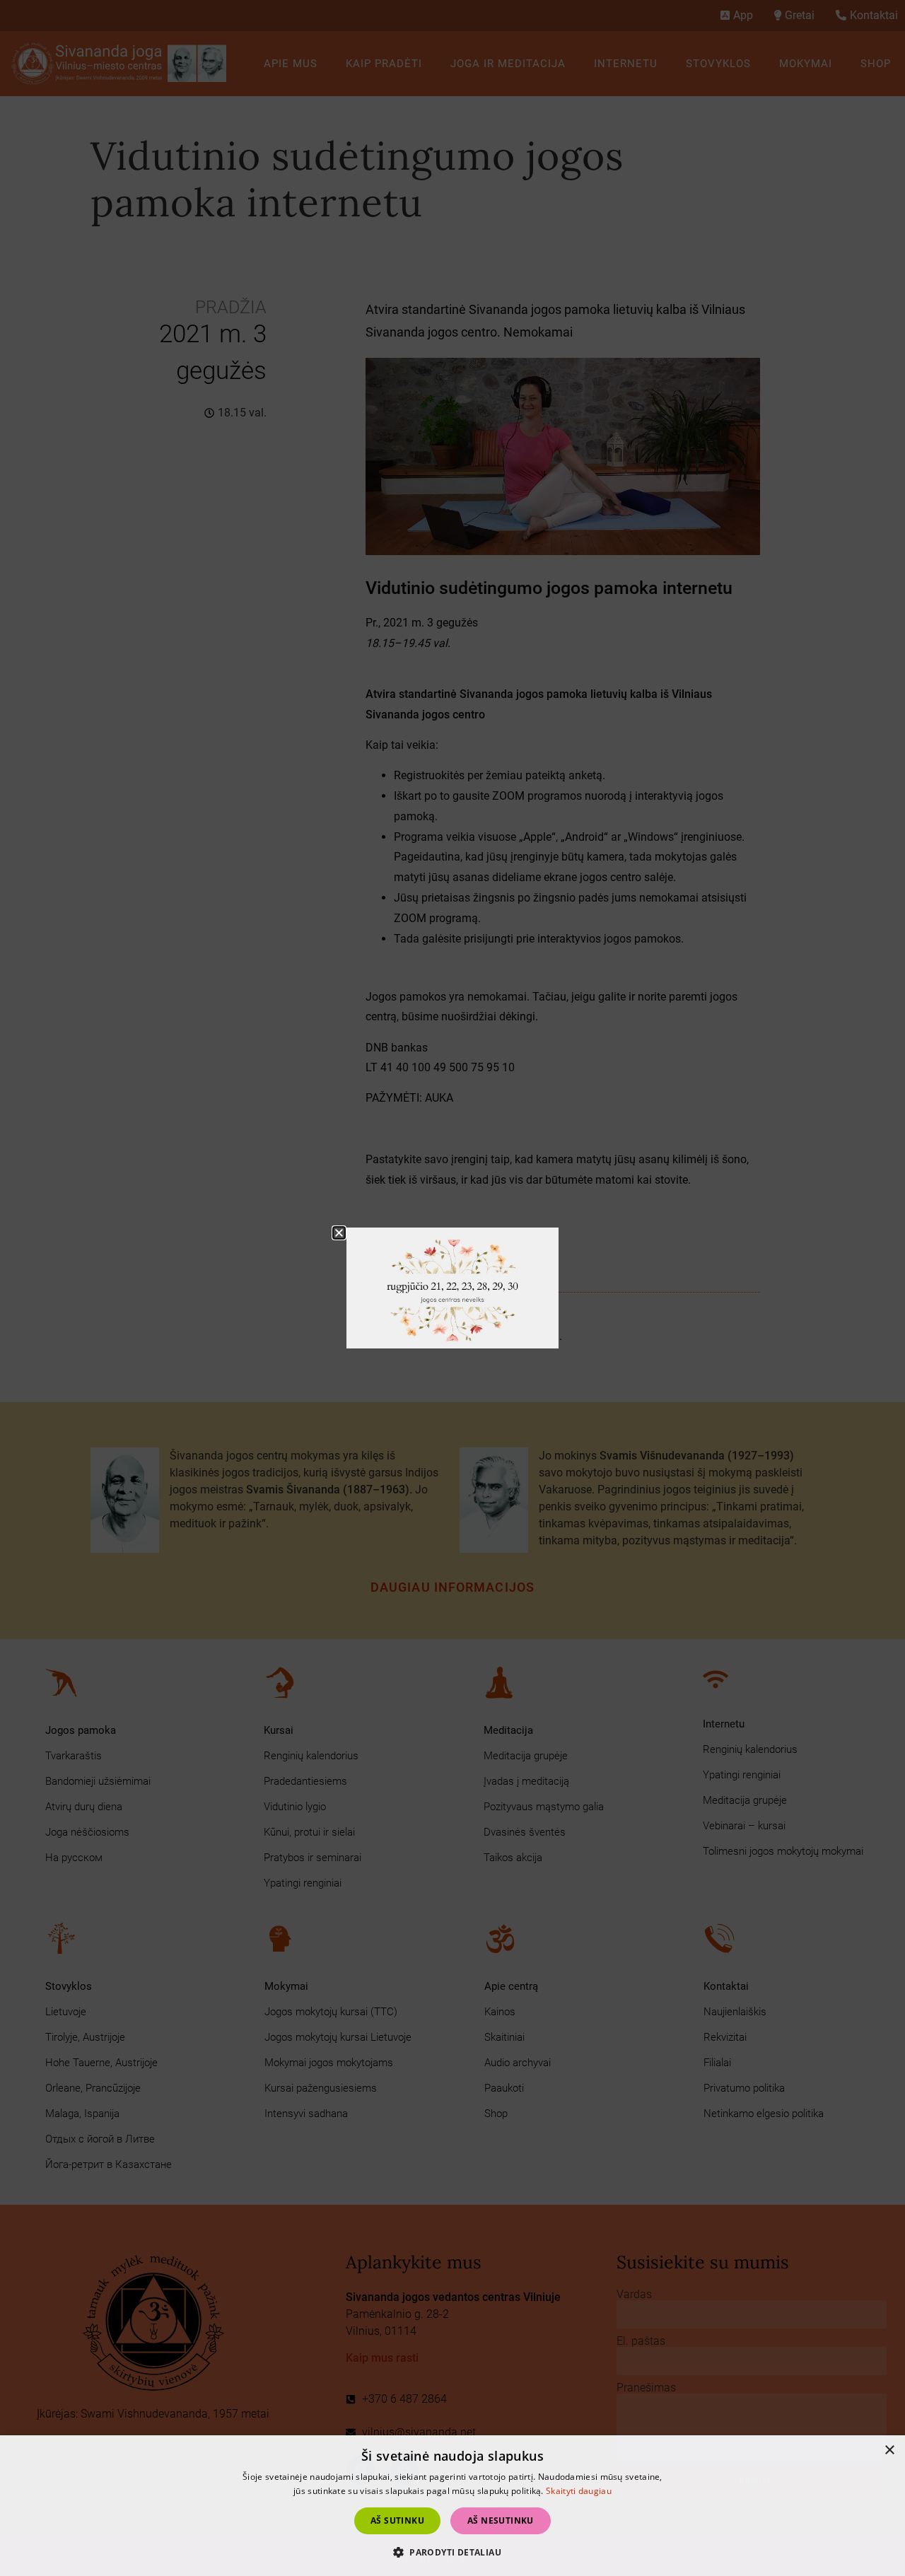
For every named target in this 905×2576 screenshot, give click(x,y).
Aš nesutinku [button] (501, 2520)
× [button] (889, 2450)
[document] (452, 1288)
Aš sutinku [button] (397, 2520)
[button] (339, 1233)
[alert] (452, 2506)
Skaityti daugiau (579, 2491)
